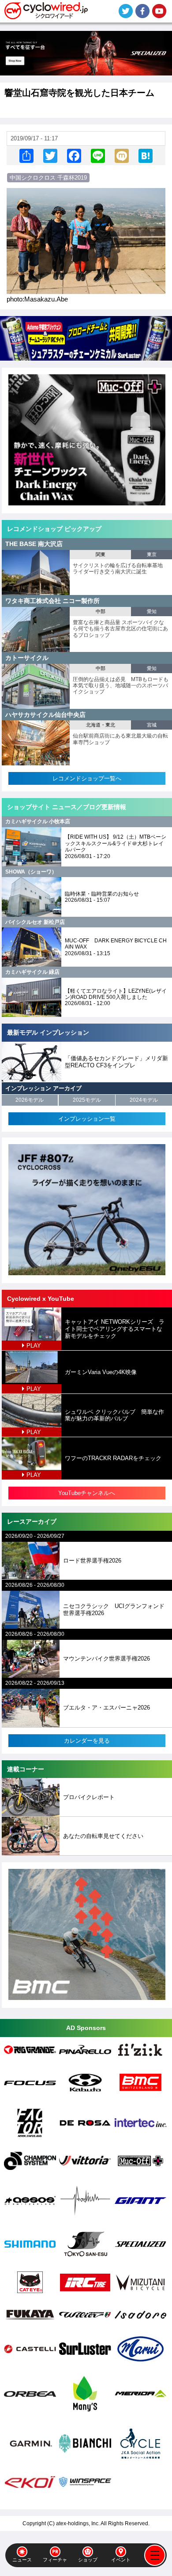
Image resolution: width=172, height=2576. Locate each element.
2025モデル (87, 1100)
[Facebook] (74, 156)
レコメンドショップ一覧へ (87, 778)
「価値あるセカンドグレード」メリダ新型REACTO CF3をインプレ (116, 1062)
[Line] (98, 156)
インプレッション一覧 (87, 1119)
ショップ (88, 2560)
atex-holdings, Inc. (78, 2523)
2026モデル (30, 1100)
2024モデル (144, 1100)
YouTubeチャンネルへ (87, 1493)
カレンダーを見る (87, 1741)
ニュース (22, 2560)
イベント (121, 2560)
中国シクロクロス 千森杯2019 (48, 178)
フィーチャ (55, 2560)
